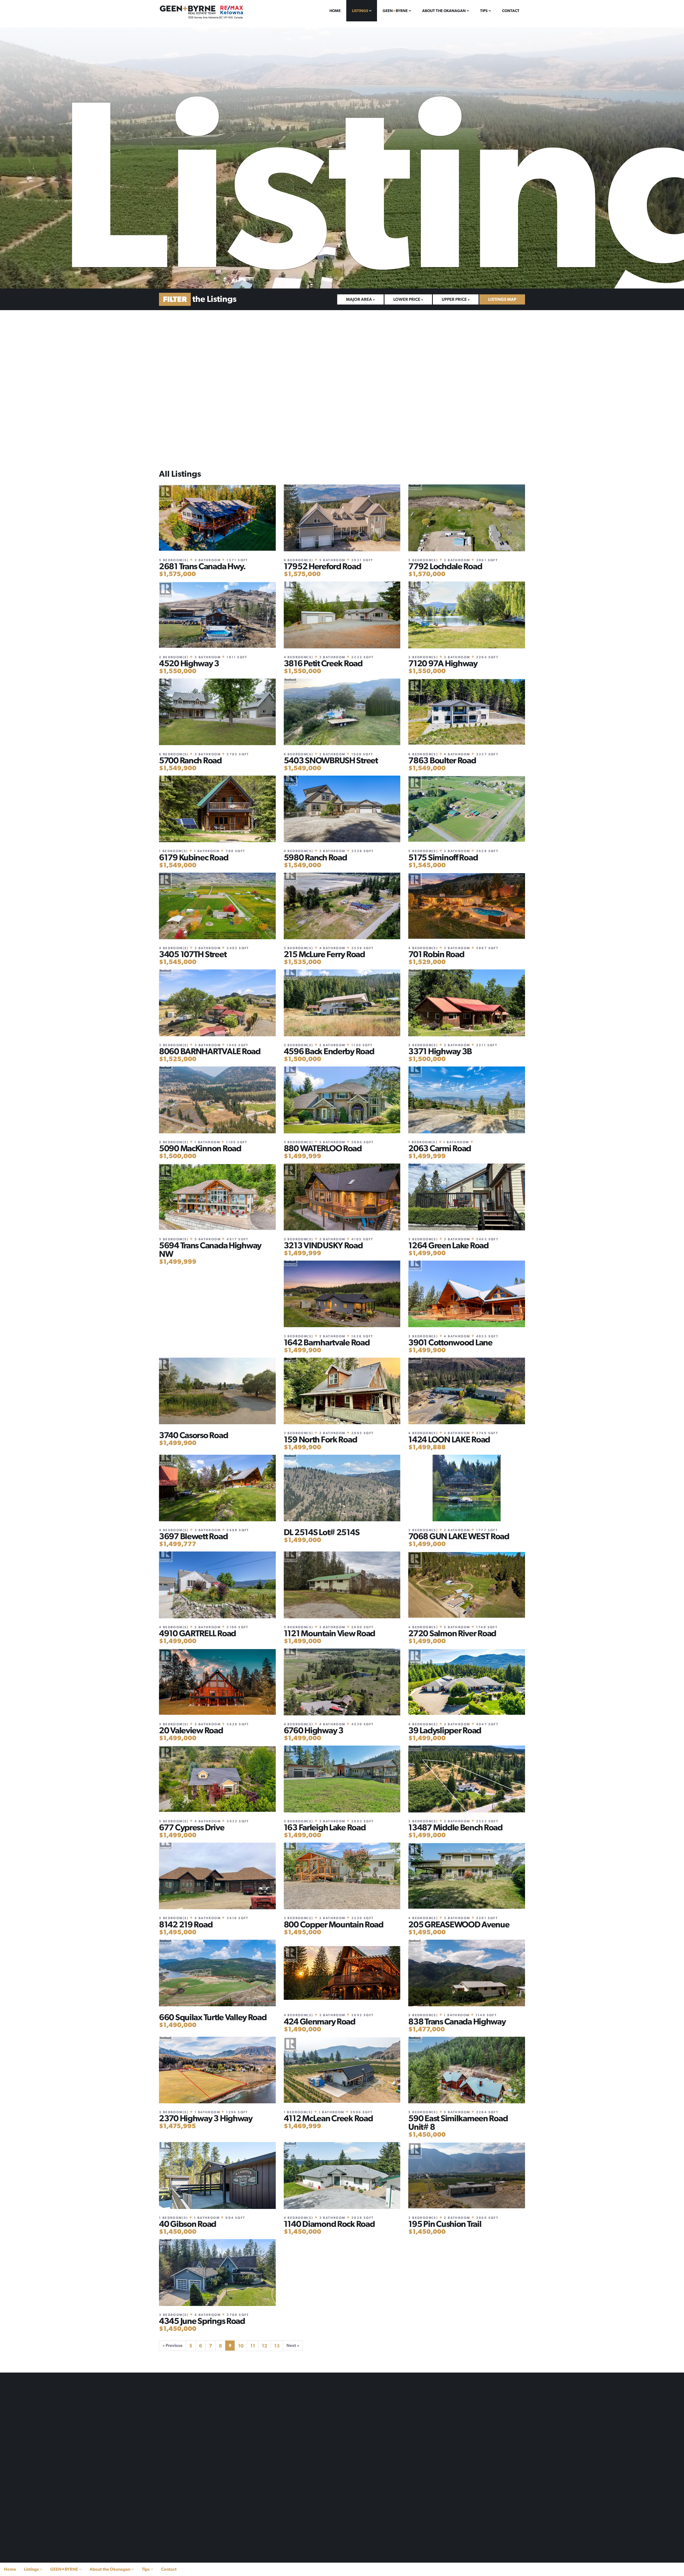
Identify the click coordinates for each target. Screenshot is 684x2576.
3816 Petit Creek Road (323, 663)
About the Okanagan (444, 11)
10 (241, 2346)
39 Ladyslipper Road (445, 1730)
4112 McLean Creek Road (328, 2118)
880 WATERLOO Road (323, 1148)
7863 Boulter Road (442, 760)
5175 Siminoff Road (443, 857)
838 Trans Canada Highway (457, 2021)
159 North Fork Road (320, 1439)
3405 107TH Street (193, 954)
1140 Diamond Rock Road (329, 2224)
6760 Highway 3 (314, 1730)
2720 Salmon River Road (452, 1633)
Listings (360, 11)
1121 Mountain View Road (330, 1633)
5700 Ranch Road (190, 760)
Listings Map (502, 299)
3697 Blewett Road (193, 1536)
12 (265, 2346)
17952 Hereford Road (322, 566)
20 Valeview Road (191, 1730)
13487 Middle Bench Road (455, 1827)
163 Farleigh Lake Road (325, 1827)
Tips (484, 11)
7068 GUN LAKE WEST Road (459, 1536)
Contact (511, 11)
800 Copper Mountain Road (334, 1924)
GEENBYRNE (396, 11)
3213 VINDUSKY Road (323, 1245)
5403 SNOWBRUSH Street (331, 760)
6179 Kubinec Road (194, 857)
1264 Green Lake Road (448, 1245)
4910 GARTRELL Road (197, 1633)
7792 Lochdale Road (445, 566)
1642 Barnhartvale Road (327, 1342)
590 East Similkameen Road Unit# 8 (458, 2123)
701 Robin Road (436, 954)
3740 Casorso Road (193, 1435)
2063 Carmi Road (440, 1148)
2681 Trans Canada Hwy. (202, 566)
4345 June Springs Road (202, 2321)
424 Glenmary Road (320, 2021)
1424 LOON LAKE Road (449, 1439)
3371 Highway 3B (440, 1051)
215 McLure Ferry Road (324, 954)
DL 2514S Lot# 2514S (322, 1532)
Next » (293, 2345)
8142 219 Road (186, 1924)
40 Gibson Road (188, 2224)
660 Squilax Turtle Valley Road (213, 2017)
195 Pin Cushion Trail (445, 2224)
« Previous (172, 2345)
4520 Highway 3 (189, 663)
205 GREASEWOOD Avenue (459, 1924)
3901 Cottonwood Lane (450, 1342)
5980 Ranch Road (315, 857)
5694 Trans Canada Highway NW (210, 1250)
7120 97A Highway (443, 663)
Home (335, 11)
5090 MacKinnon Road (200, 1148)
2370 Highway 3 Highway (206, 2118)
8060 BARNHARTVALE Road (210, 1051)
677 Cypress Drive (192, 1827)
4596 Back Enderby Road (329, 1051)
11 (253, 2346)
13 (277, 2346)
